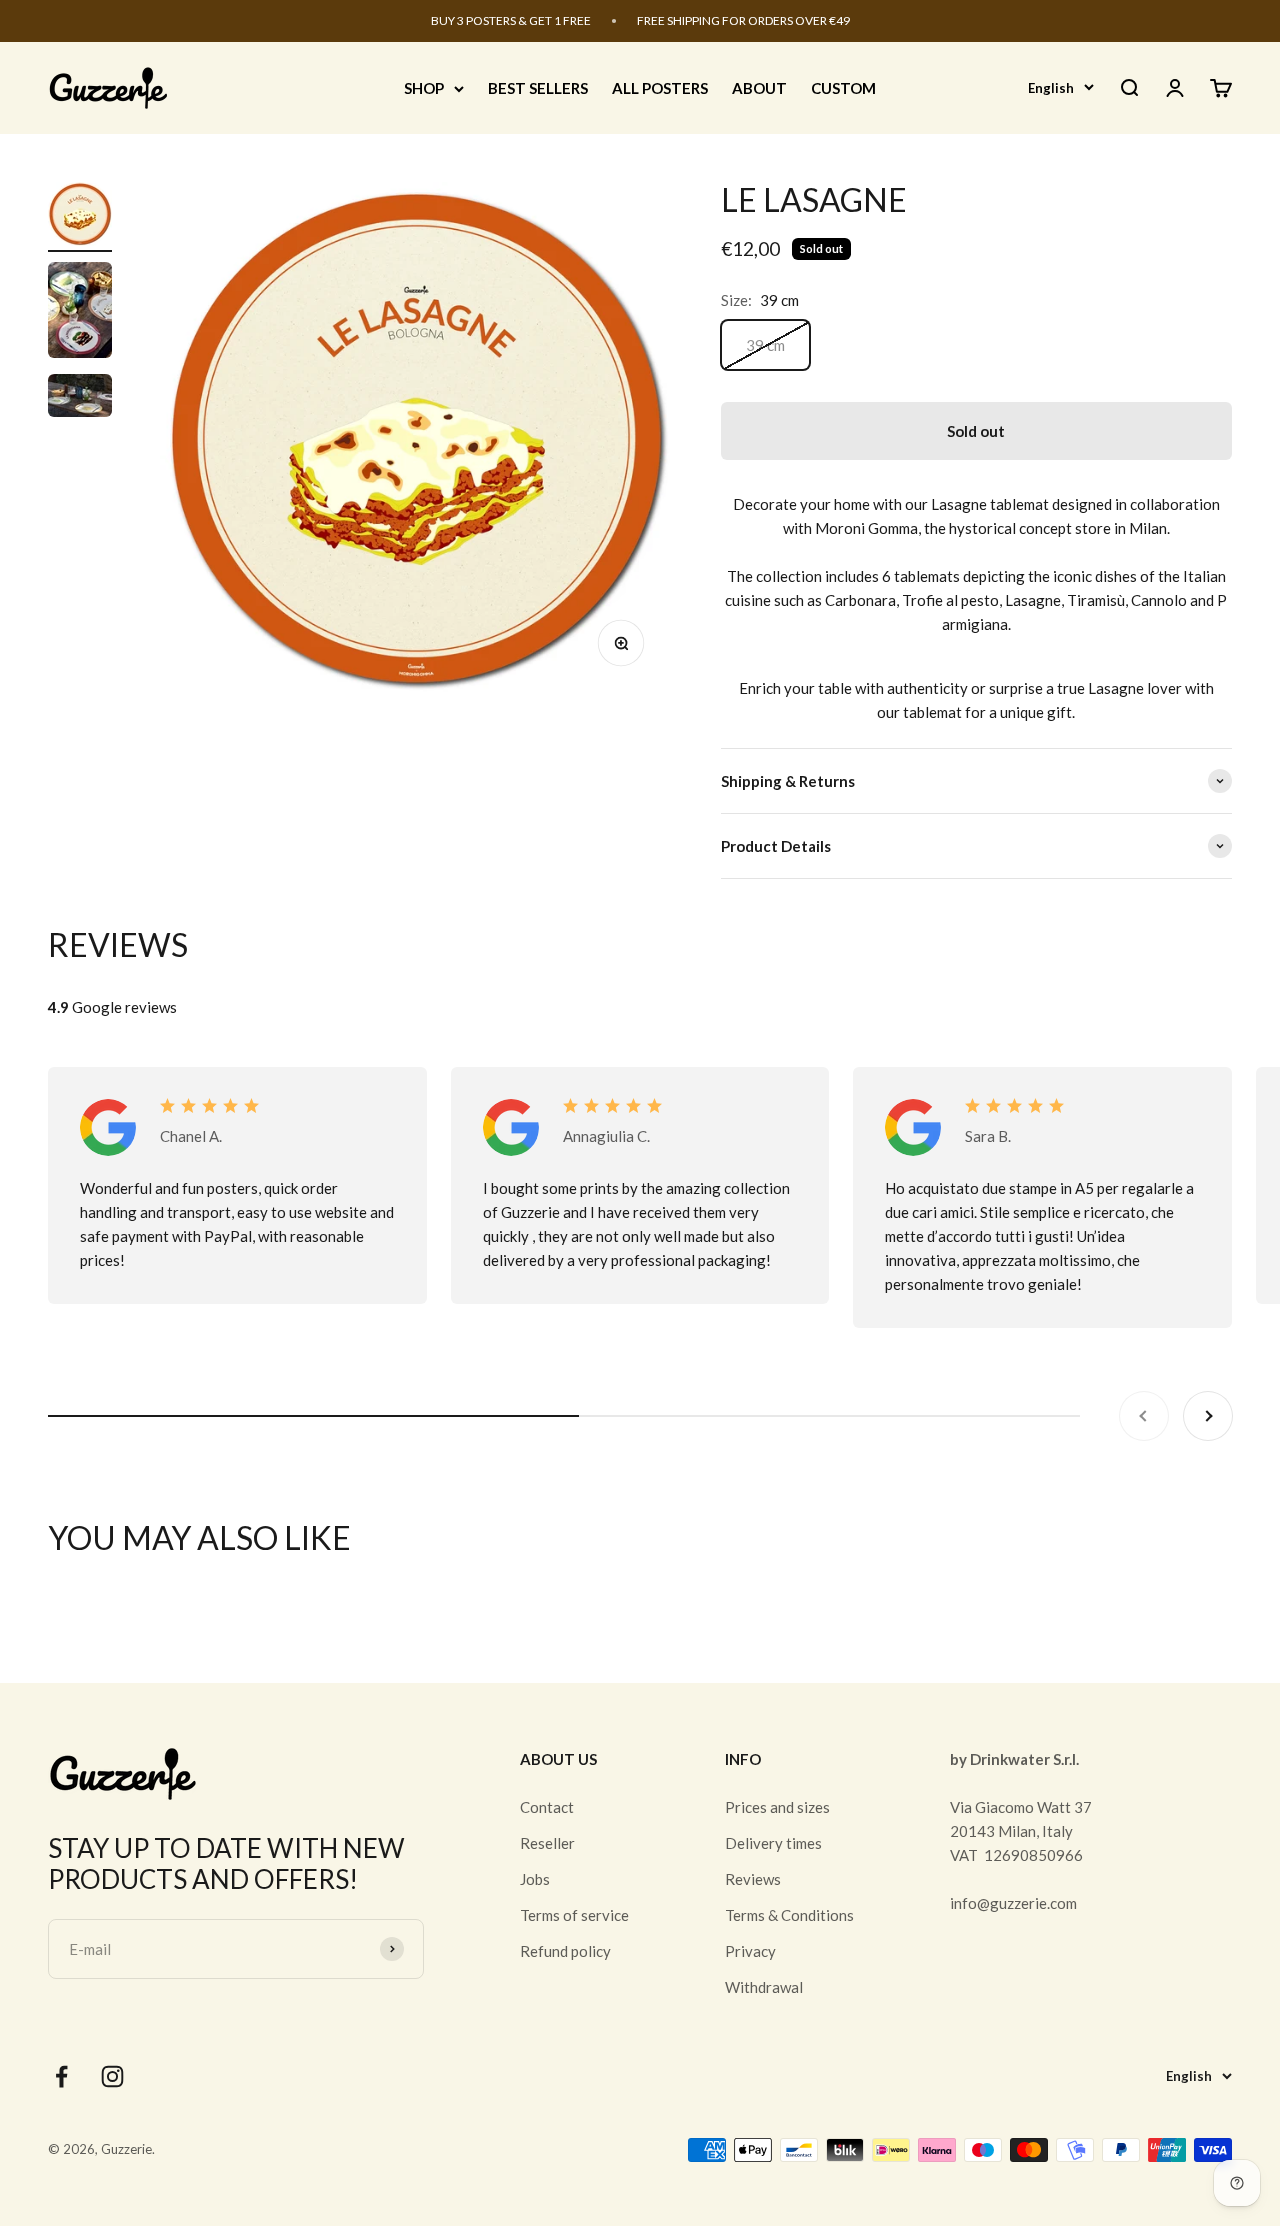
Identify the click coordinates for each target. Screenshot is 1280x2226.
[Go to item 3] (80, 398)
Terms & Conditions (789, 1915)
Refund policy (565, 1951)
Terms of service (574, 1915)
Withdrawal (764, 1987)
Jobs (535, 1879)
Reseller (547, 1843)
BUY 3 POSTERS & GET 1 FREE (511, 20)
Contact (547, 1807)
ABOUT (759, 88)
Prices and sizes (777, 1807)
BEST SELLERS (538, 88)
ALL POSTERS (660, 88)
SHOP (424, 88)
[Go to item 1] (80, 217)
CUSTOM (843, 88)
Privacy (750, 1951)
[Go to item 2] (80, 313)
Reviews (753, 1879)
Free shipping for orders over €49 (743, 20)
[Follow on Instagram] (112, 2076)
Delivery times (773, 1843)
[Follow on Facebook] (61, 2076)
